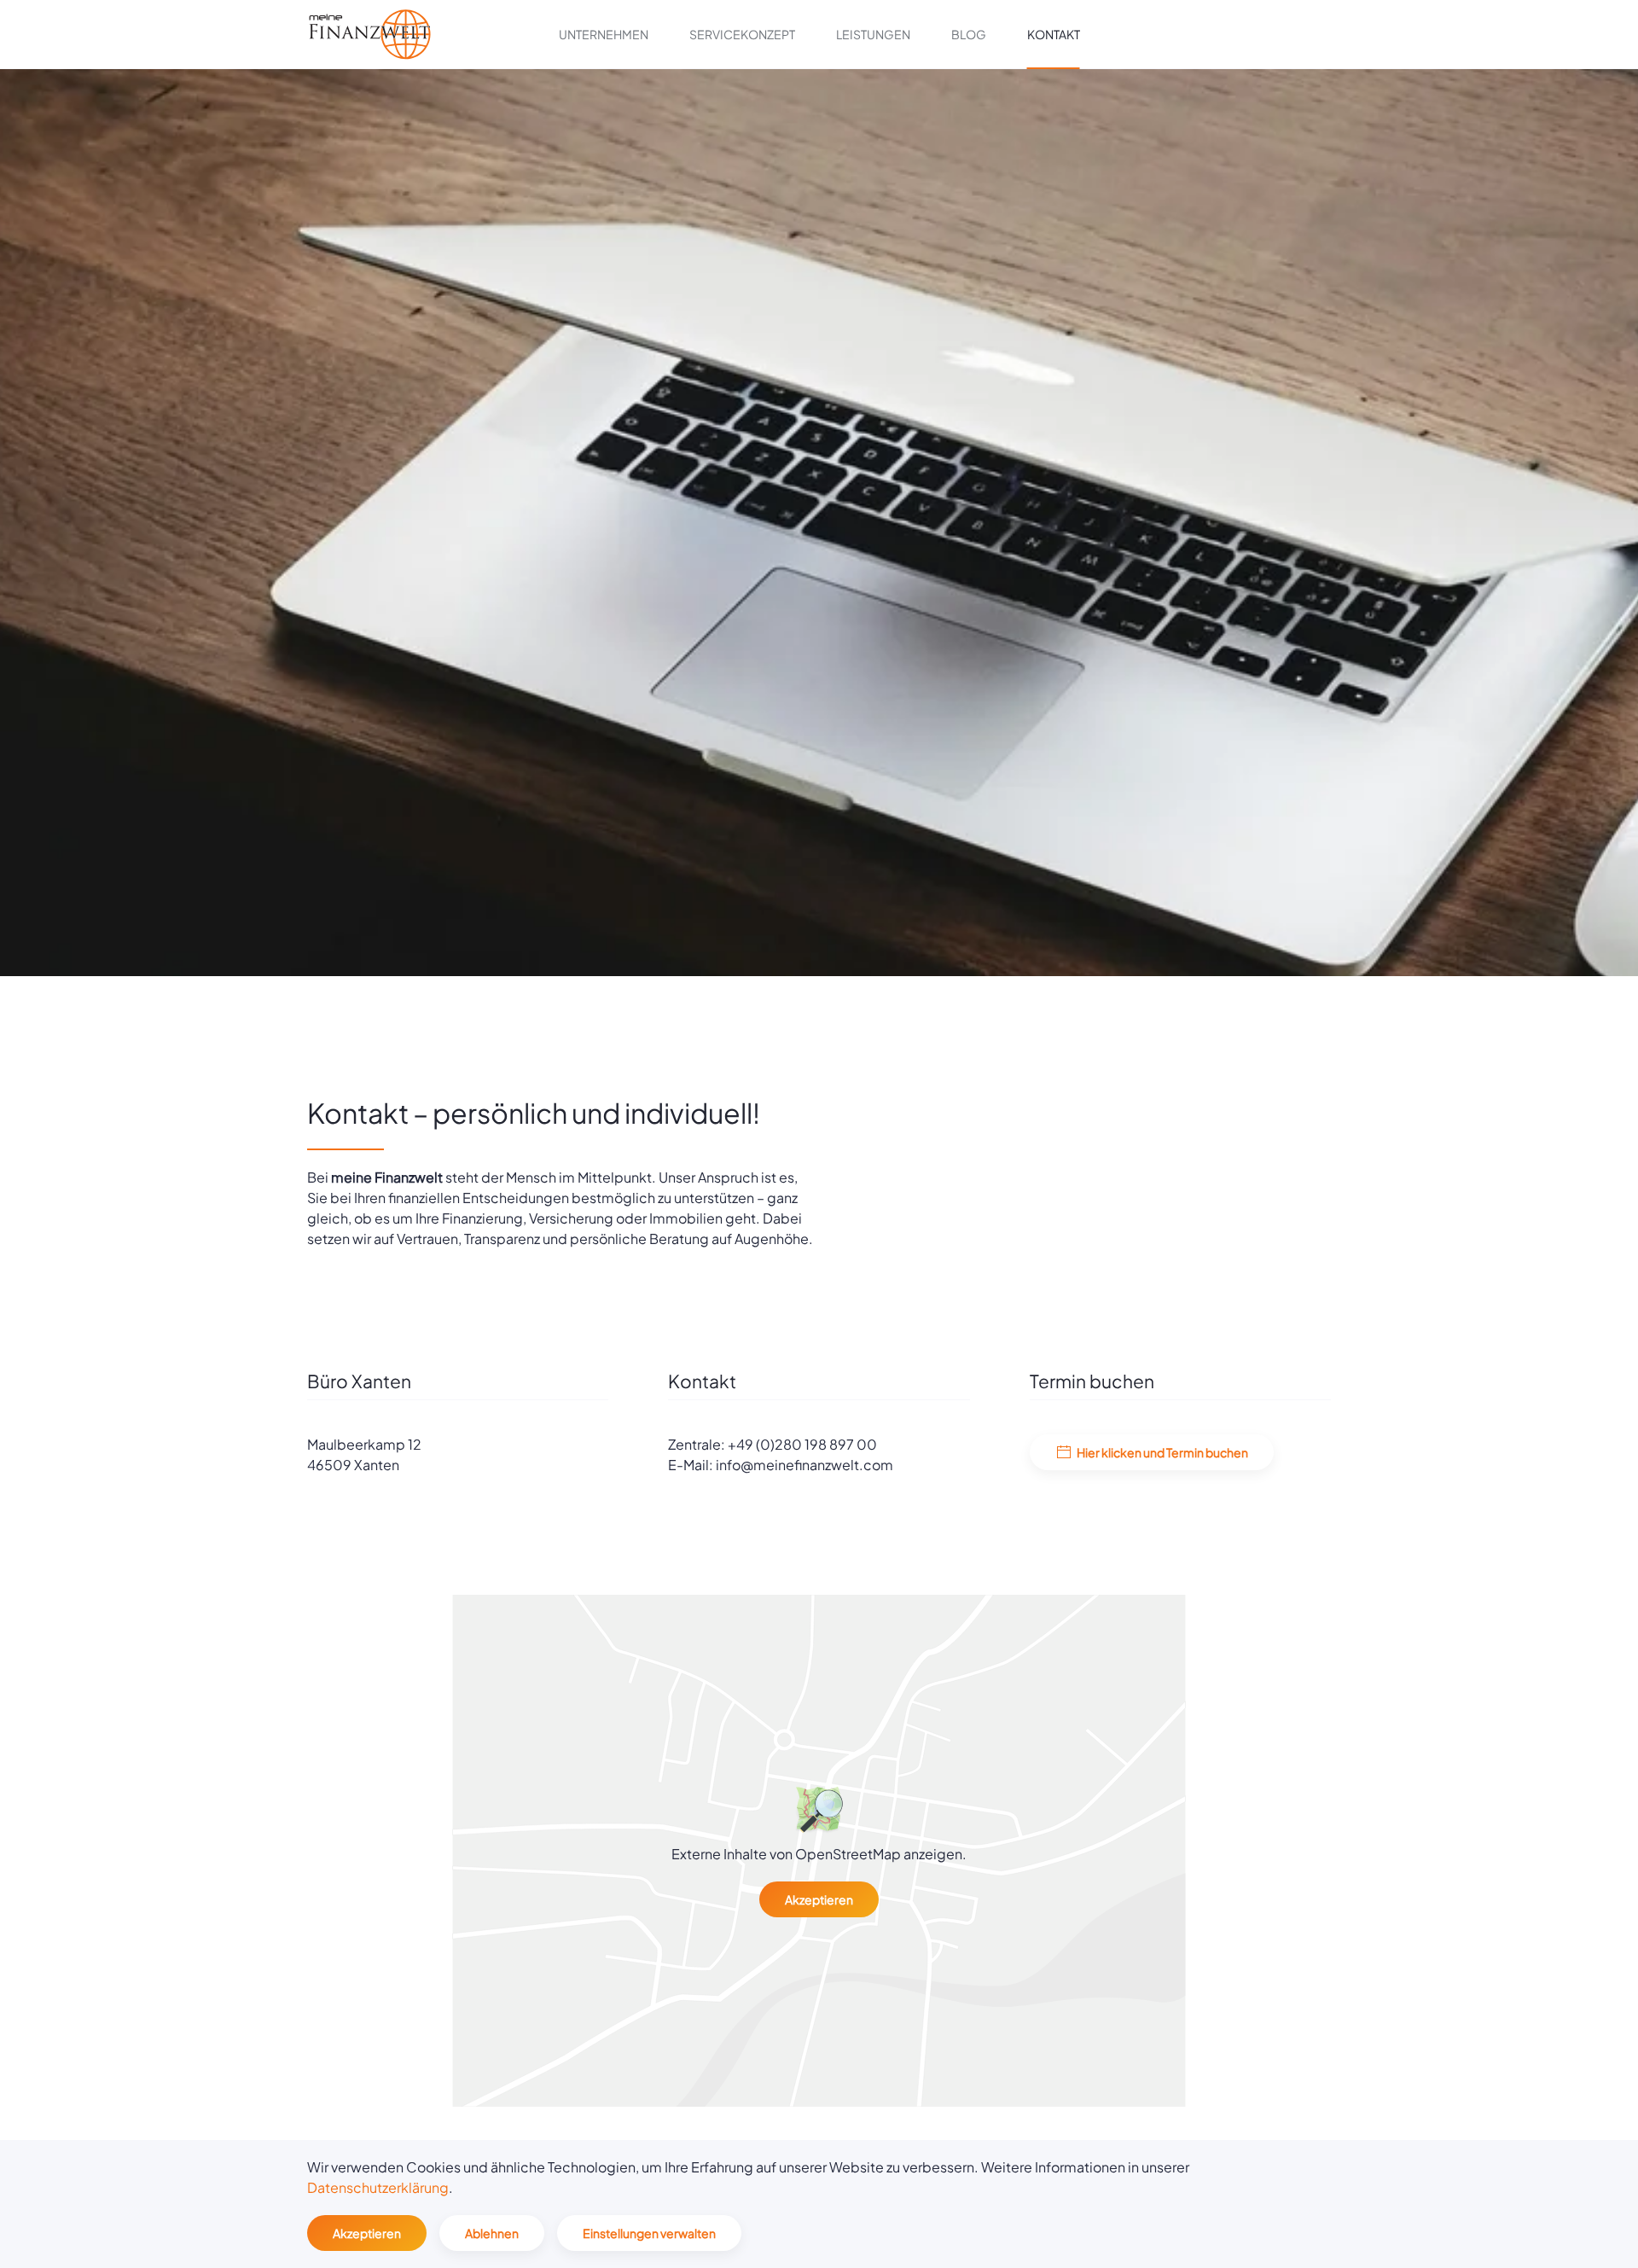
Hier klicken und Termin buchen (1162, 1452)
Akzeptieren (819, 1899)
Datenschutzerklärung (378, 2187)
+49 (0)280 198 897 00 (802, 1444)
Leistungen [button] (873, 34)
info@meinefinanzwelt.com (804, 1465)
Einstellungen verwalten (649, 2233)
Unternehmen (604, 34)
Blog (969, 34)
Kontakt (1054, 34)
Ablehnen (492, 2233)
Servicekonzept (742, 34)
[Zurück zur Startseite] (370, 34)
